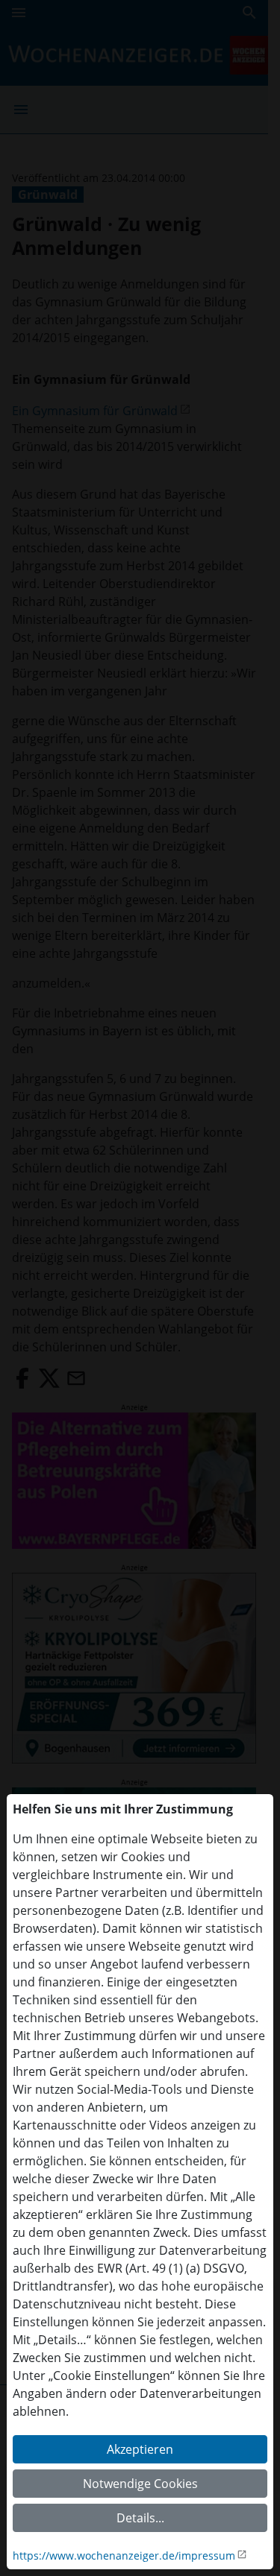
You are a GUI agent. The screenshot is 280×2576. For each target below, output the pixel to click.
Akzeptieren (140, 2449)
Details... (140, 2518)
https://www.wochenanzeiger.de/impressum (124, 2556)
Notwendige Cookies (140, 2484)
